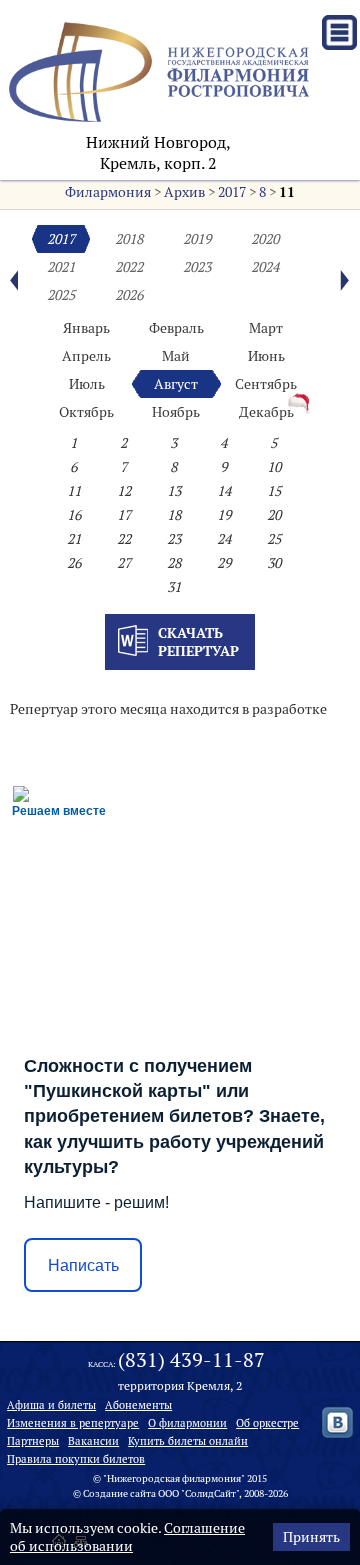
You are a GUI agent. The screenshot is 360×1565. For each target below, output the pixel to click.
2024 (265, 267)
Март (266, 328)
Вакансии (93, 1441)
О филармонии (187, 1423)
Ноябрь (176, 412)
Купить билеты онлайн (188, 1441)
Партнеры (33, 1441)
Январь (86, 328)
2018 (129, 239)
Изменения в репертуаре (73, 1423)
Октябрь (86, 412)
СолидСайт (210, 1493)
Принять (311, 1537)
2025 (61, 295)
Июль (87, 384)
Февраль (176, 328)
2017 (232, 192)
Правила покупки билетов (76, 1459)
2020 (265, 239)
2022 (129, 267)
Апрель (86, 356)
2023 (197, 267)
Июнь (266, 356)
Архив (184, 192)
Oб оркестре (267, 1423)
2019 (197, 239)
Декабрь (266, 412)
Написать (83, 1265)
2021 (61, 267)
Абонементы (138, 1405)
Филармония (108, 192)
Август (176, 384)
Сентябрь (266, 384)
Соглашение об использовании (127, 1537)
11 (287, 192)
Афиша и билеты (51, 1405)
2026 (129, 295)
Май (176, 356)
